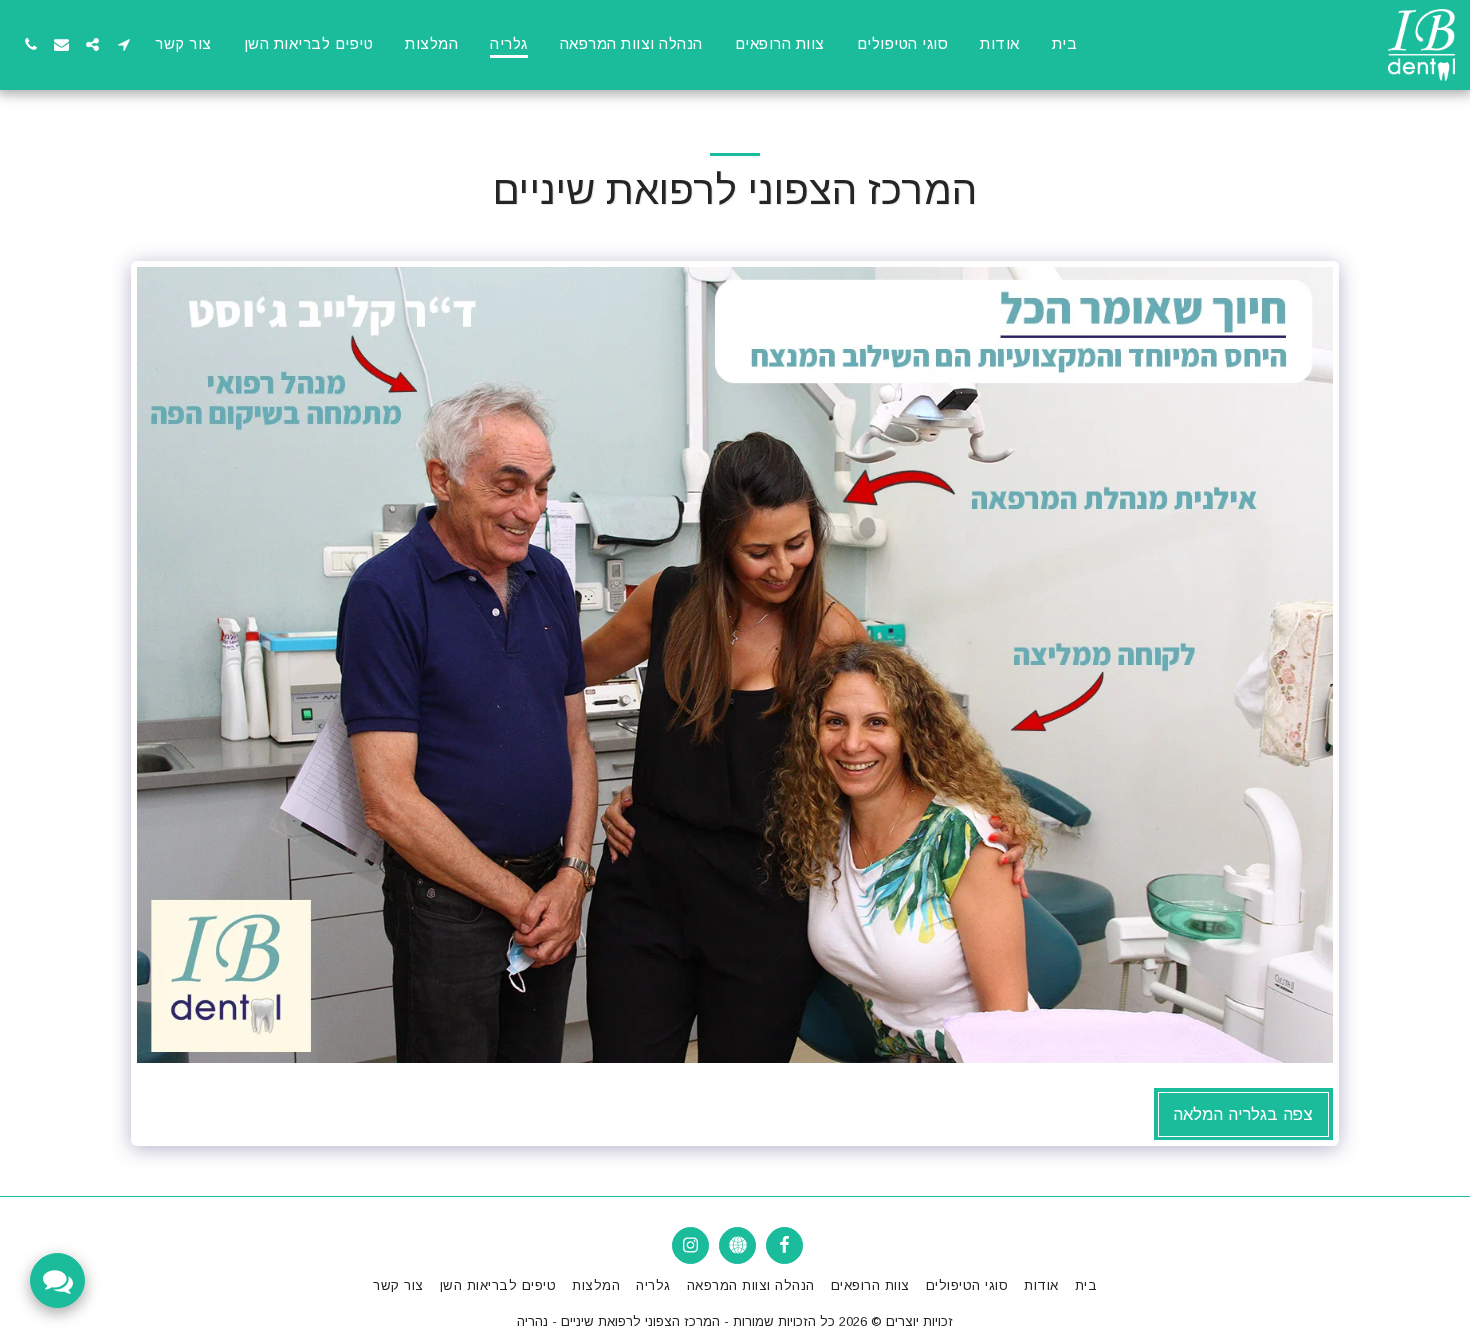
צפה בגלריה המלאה (1243, 1114)
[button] (123, 44)
